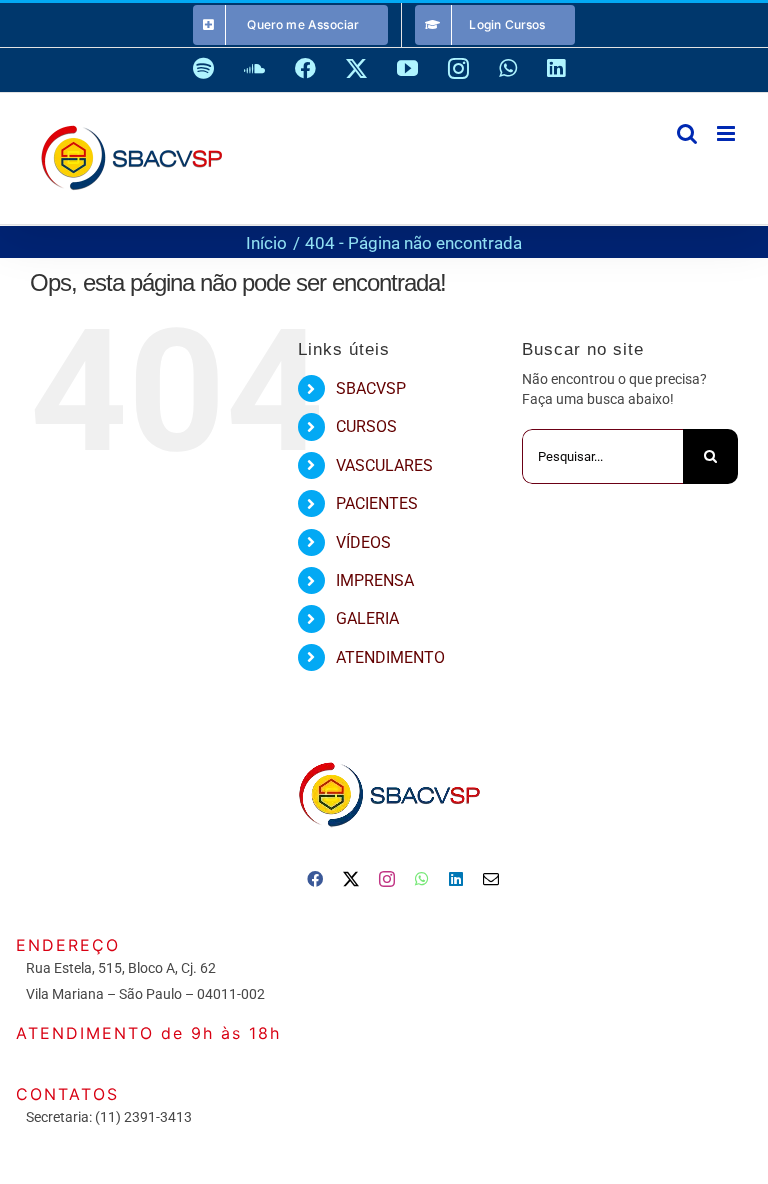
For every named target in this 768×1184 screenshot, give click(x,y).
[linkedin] (456, 879)
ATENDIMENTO (390, 657)
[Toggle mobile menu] (727, 133)
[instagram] (387, 879)
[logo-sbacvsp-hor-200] (388, 757)
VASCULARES (384, 465)
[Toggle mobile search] (687, 133)
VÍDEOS (363, 542)
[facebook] (315, 879)
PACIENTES (377, 503)
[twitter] (351, 879)
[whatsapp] (422, 879)
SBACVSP (371, 388)
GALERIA (367, 618)
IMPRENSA (375, 580)
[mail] (491, 879)
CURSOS (366, 426)
